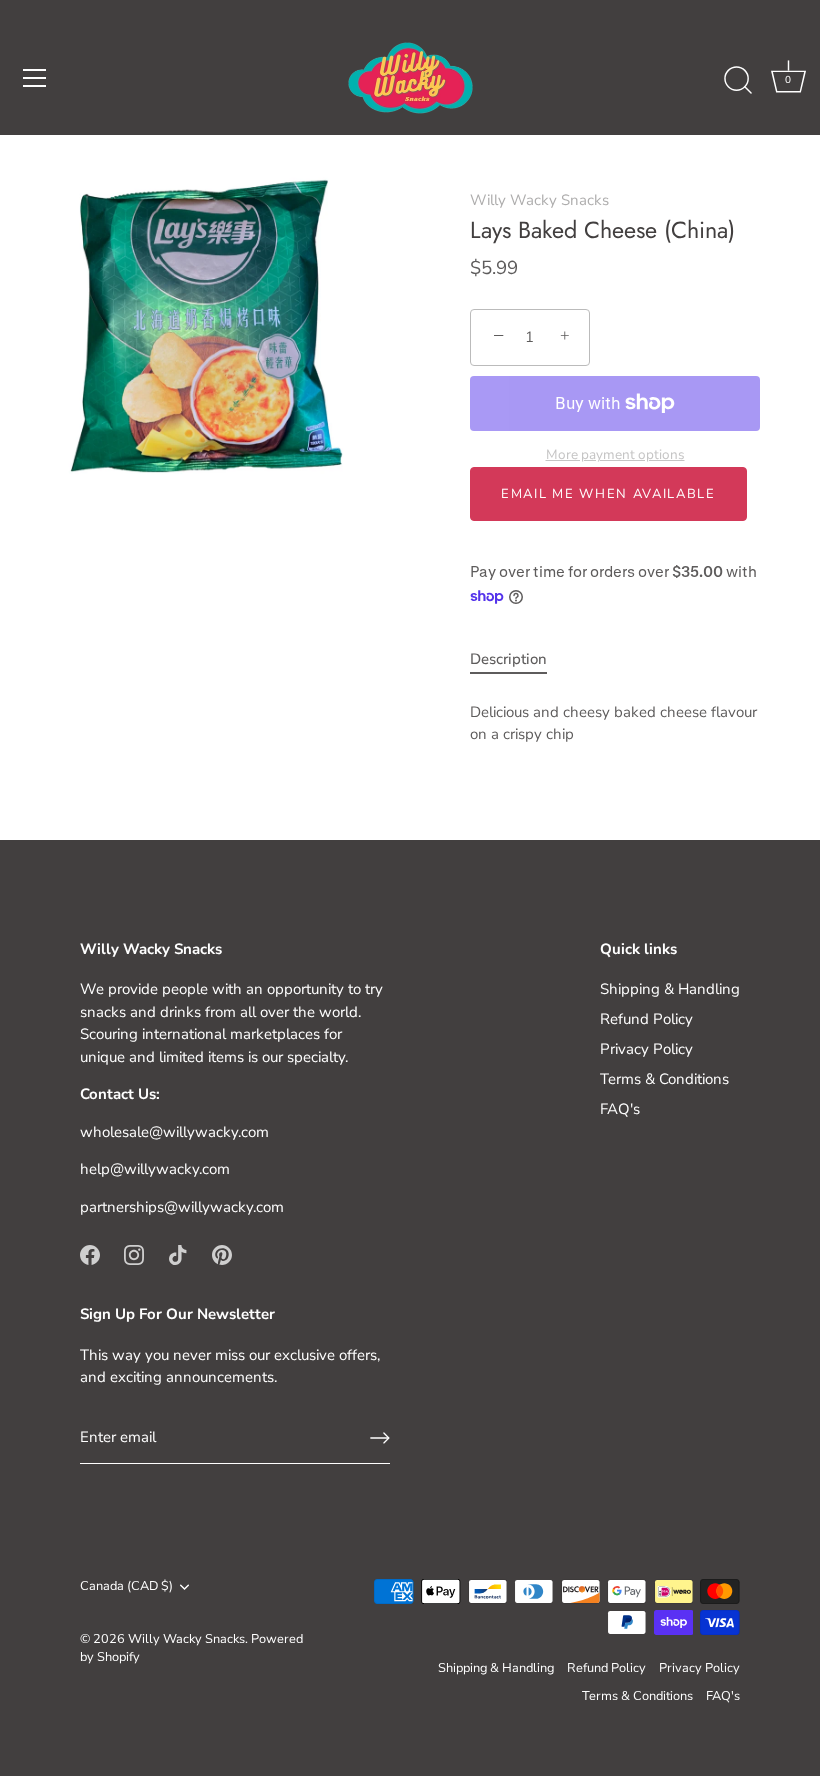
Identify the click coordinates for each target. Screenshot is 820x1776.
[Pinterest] (222, 1253)
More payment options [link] (615, 454)
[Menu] (35, 78)
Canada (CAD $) (126, 1587)
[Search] (738, 81)
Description (508, 659)
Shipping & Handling (670, 989)
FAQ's (620, 1109)
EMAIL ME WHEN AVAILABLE (608, 494)
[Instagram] (134, 1253)
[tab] (518, 659)
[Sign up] (380, 1438)
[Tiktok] (178, 1253)
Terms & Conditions (664, 1079)
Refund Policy (646, 1019)
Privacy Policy (646, 1049)
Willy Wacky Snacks (539, 200)
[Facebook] (90, 1253)
